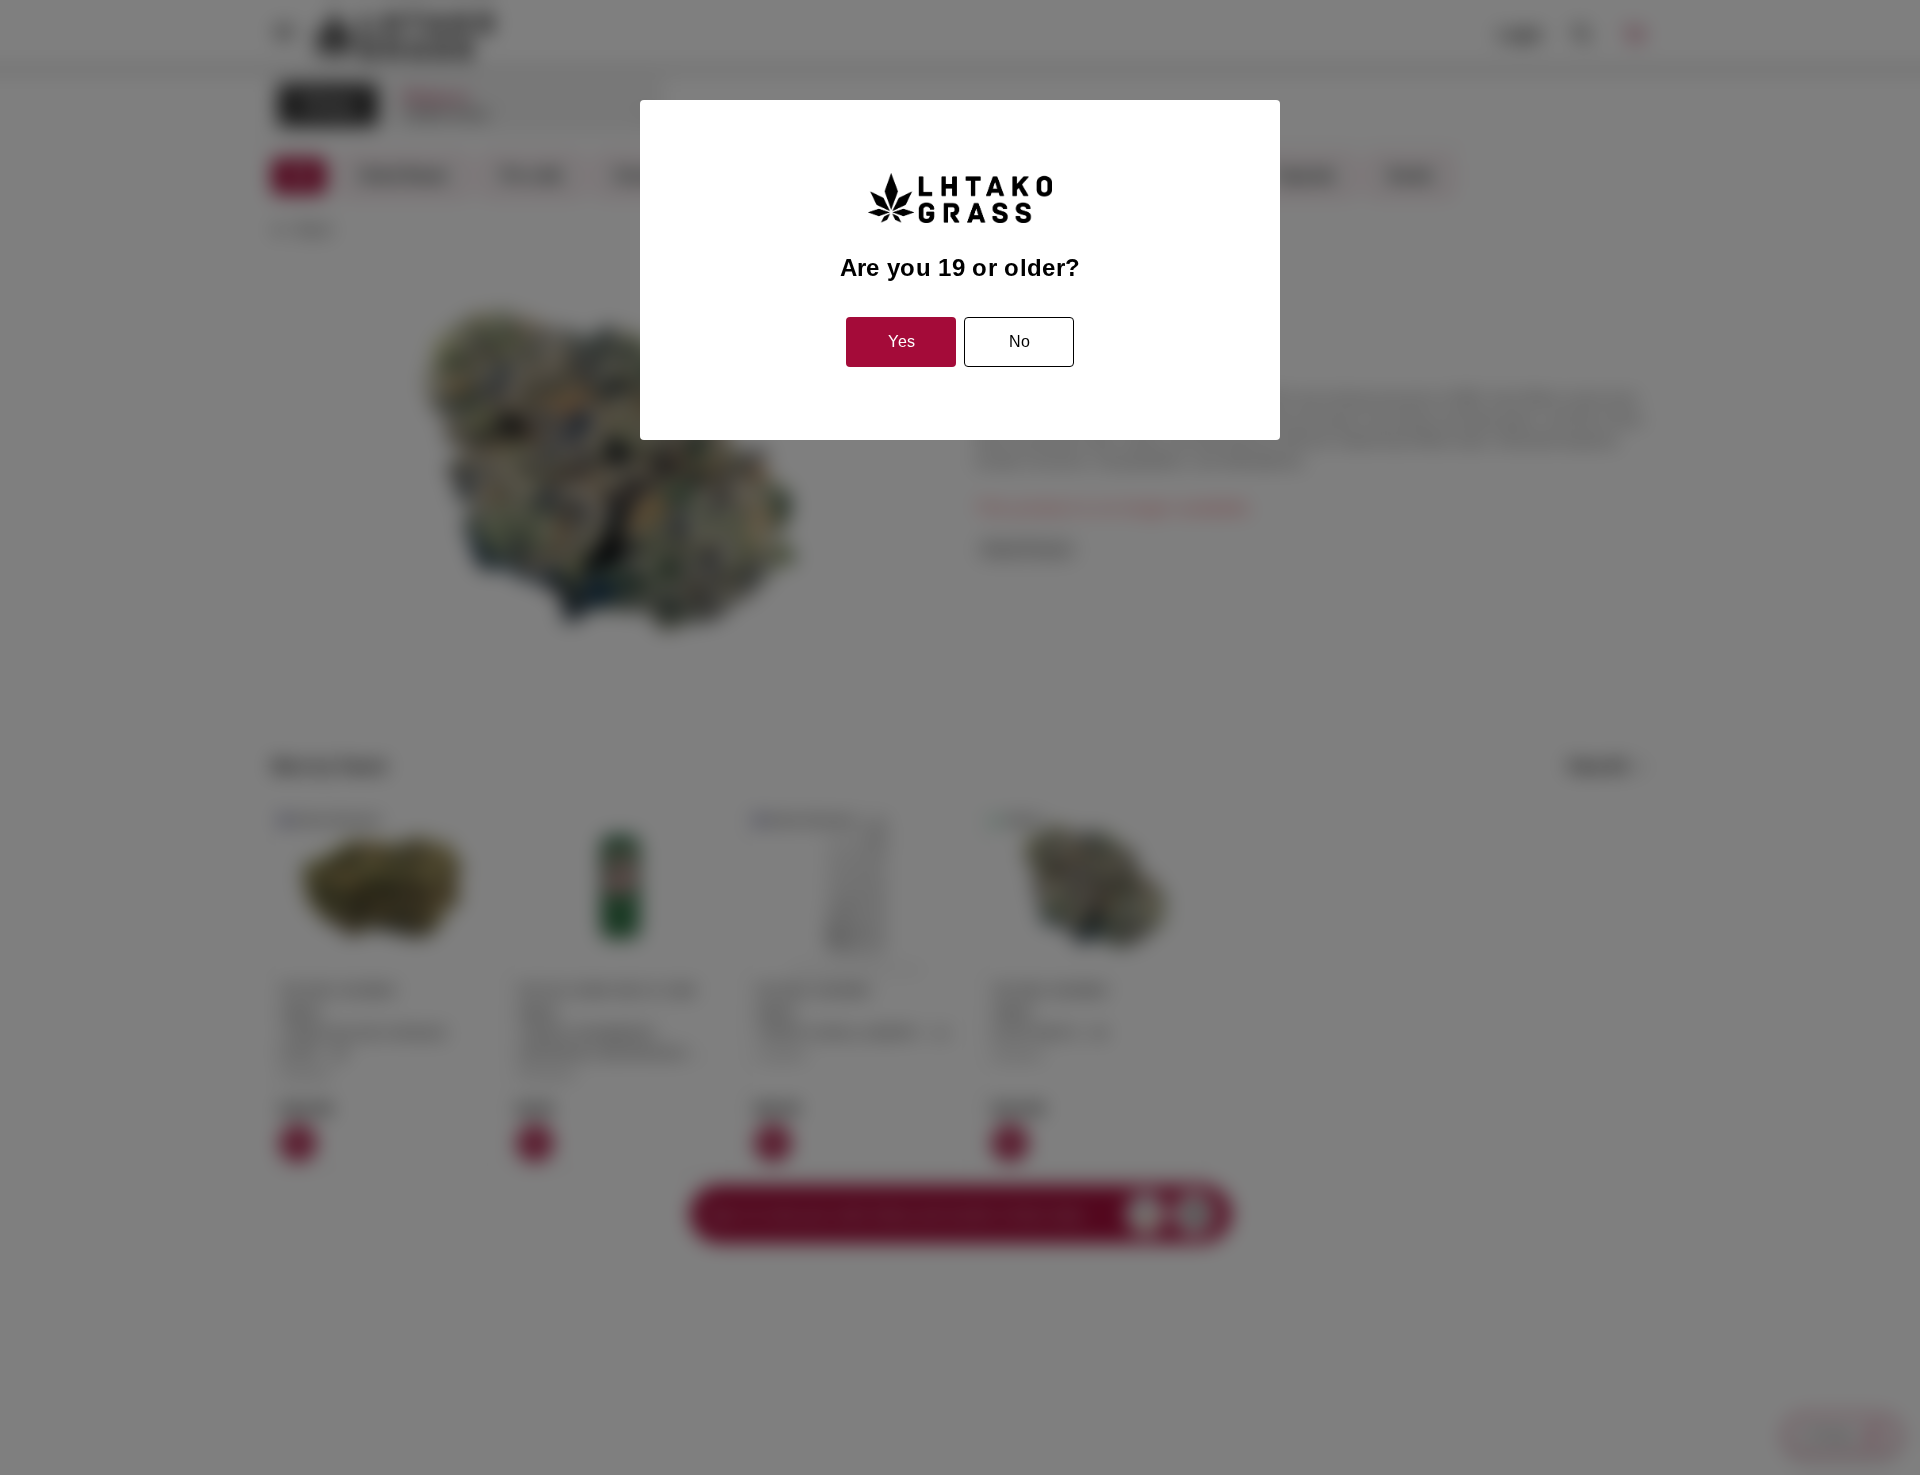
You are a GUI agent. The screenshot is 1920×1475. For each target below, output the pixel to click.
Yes (901, 341)
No (1019, 341)
